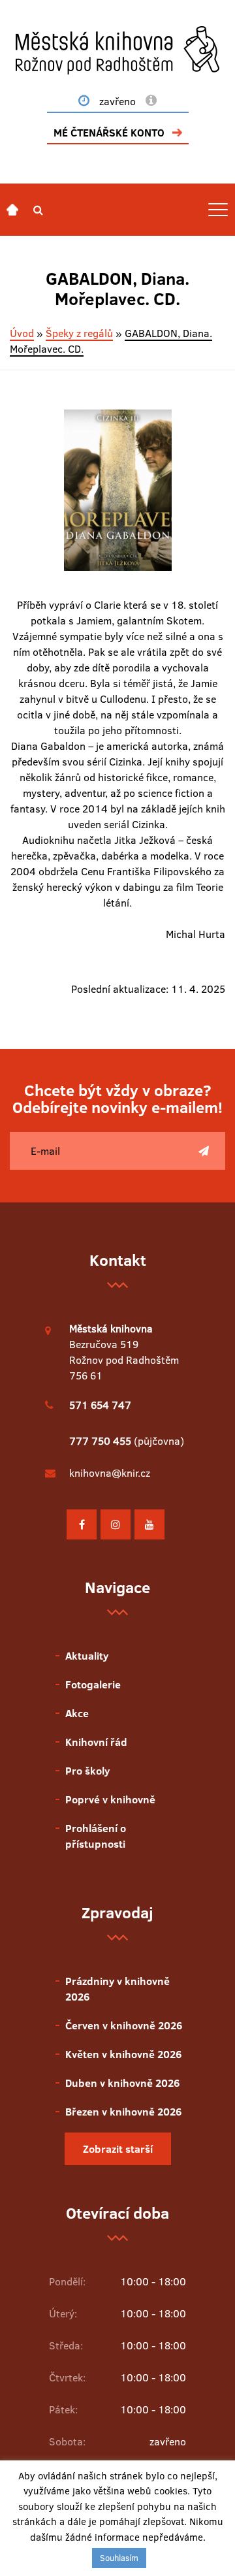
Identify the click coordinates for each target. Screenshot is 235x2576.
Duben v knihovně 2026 (122, 2083)
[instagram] (116, 1524)
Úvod (22, 333)
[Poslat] (204, 1151)
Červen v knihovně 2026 (124, 2025)
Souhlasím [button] (119, 2558)
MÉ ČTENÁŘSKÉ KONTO (109, 133)
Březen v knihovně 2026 (123, 2112)
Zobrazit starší (118, 2149)
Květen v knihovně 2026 (123, 2054)
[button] (38, 210)
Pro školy (87, 1771)
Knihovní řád (96, 1742)
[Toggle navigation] (218, 210)
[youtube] (149, 1524)
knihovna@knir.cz (110, 1473)
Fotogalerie (93, 1684)
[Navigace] (12, 210)
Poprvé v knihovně (110, 1799)
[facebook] (82, 1524)
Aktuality (87, 1656)
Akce (77, 1713)
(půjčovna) (127, 1441)
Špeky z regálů (79, 333)
